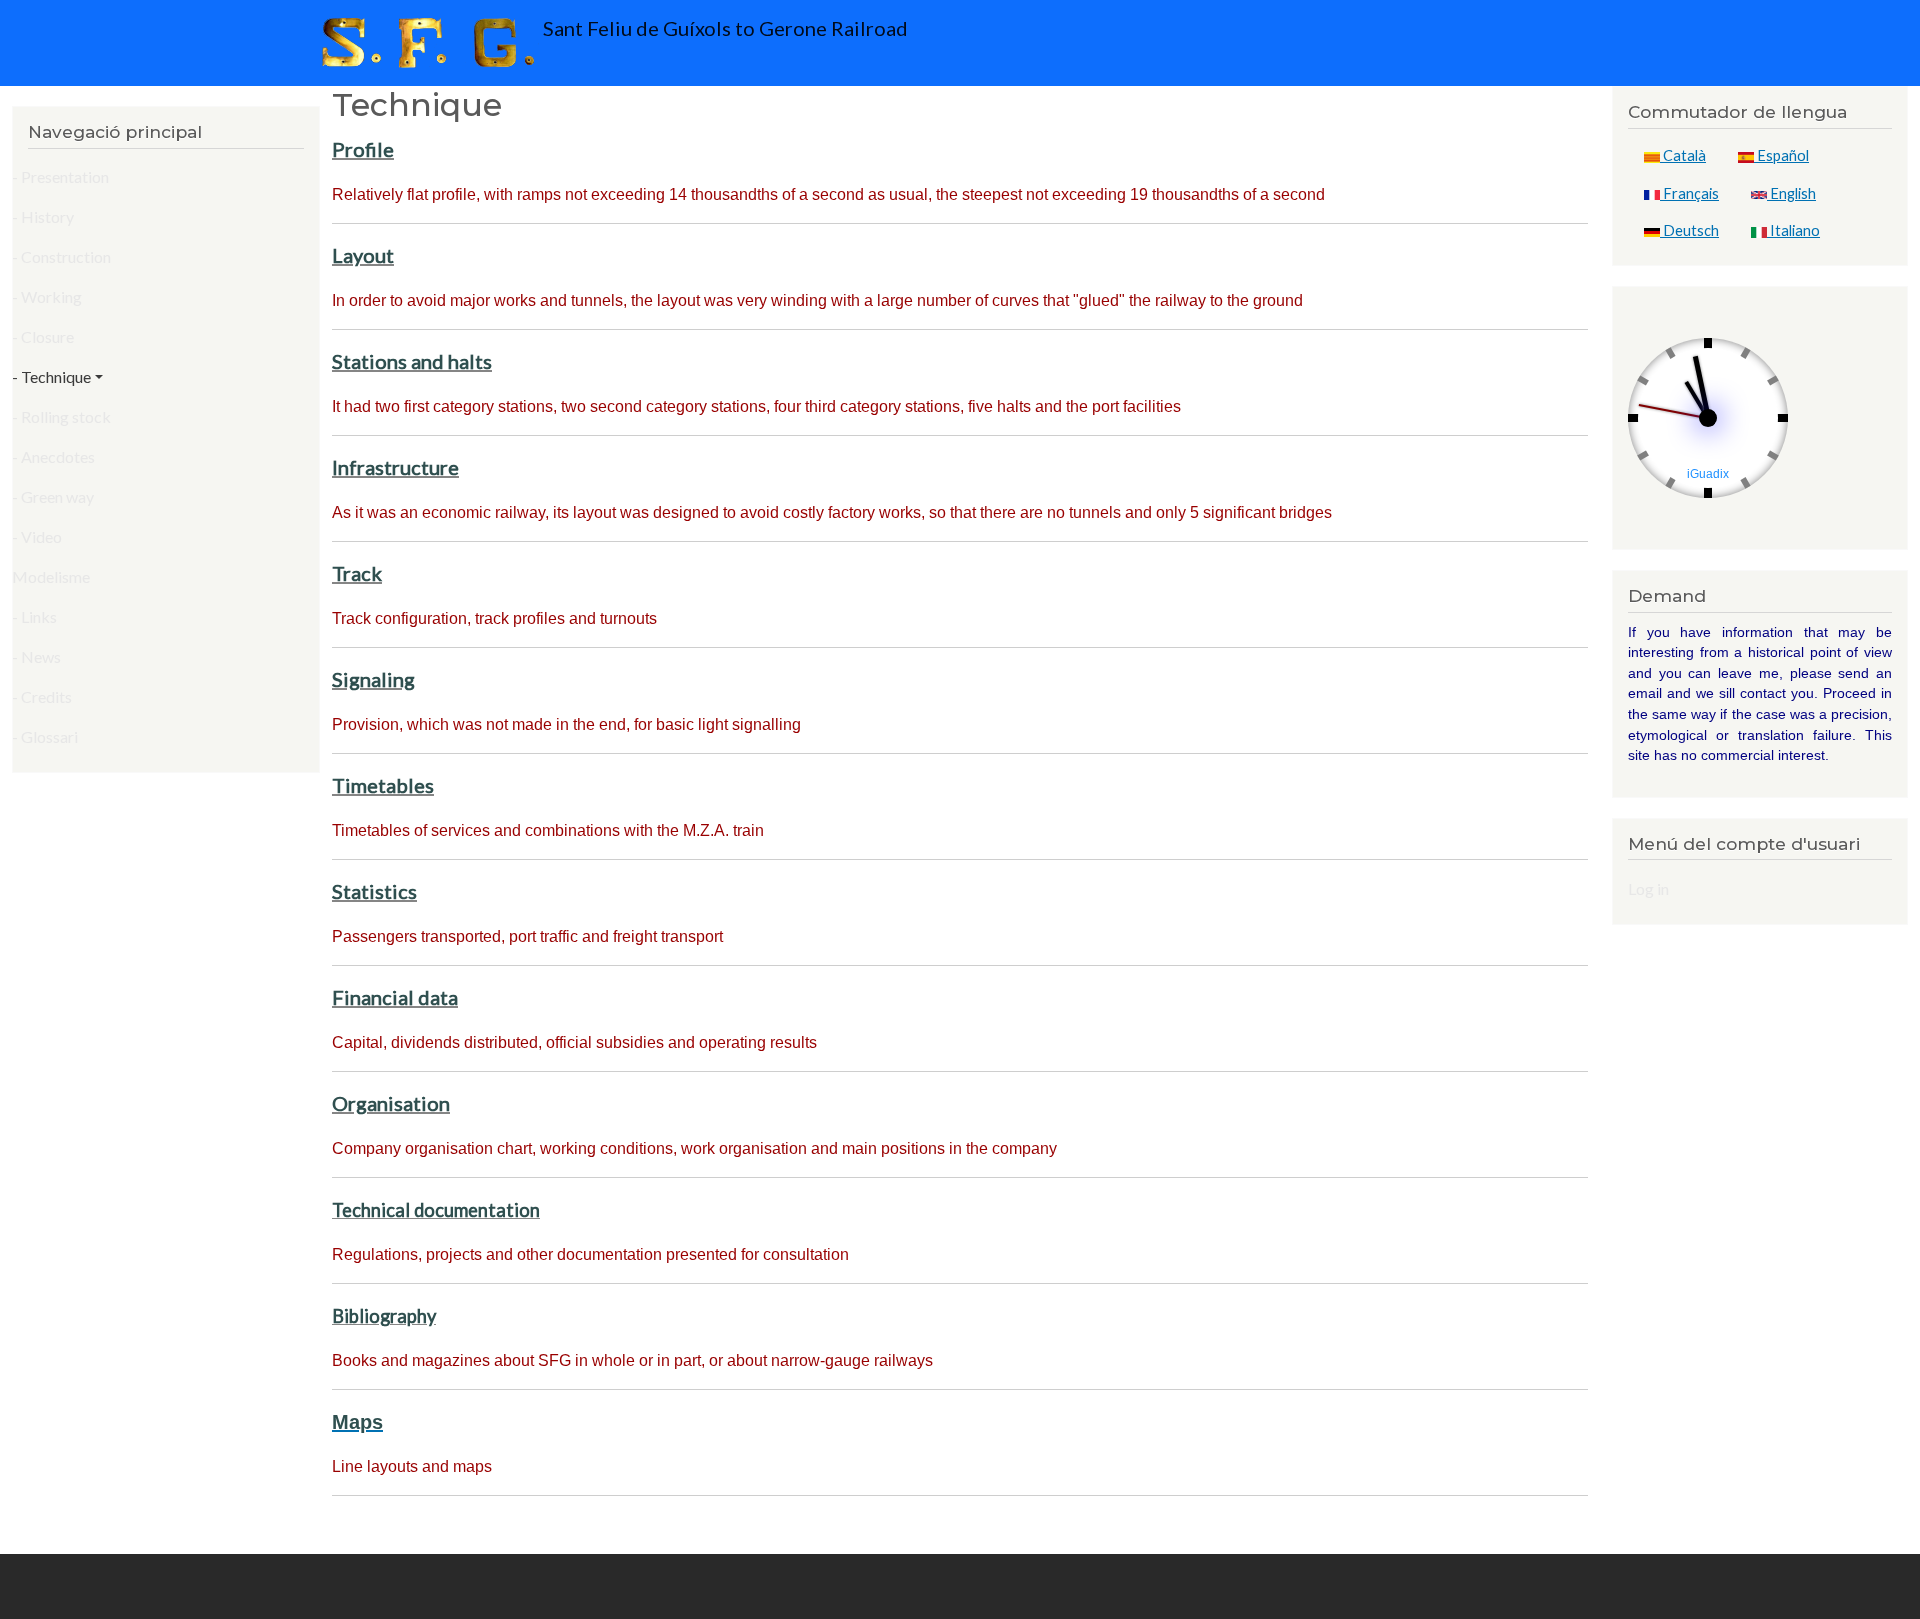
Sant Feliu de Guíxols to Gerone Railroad (723, 28)
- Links (34, 616)
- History (43, 216)
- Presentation (60, 176)
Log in (1648, 888)
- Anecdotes (53, 456)
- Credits (42, 696)
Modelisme (51, 576)
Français (1689, 193)
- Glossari (45, 736)
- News (36, 656)
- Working (47, 296)
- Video (37, 536)
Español (1781, 155)
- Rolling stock (61, 416)
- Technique (51, 376)
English (1791, 193)
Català (1683, 155)
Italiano (1793, 230)
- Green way (53, 496)
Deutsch (1689, 230)
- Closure (43, 336)
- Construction (61, 256)
